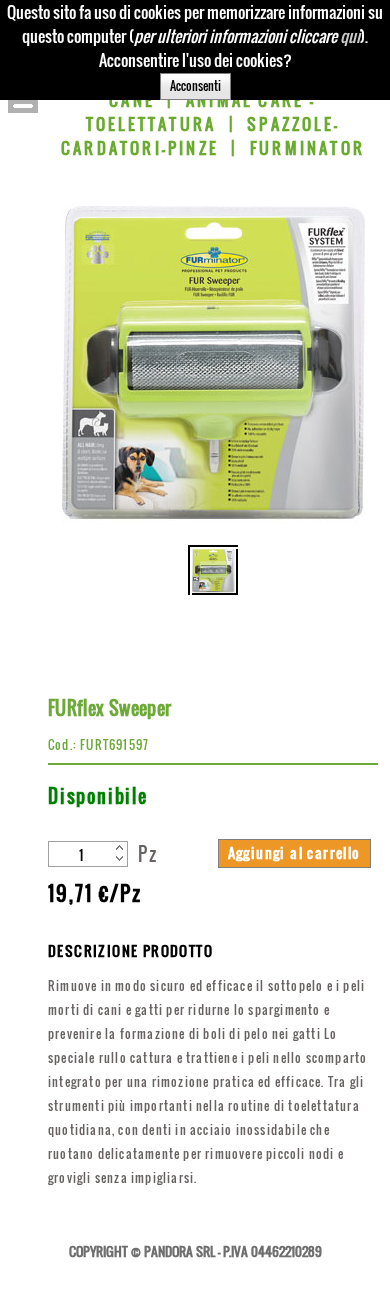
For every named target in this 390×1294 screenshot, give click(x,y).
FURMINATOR (307, 148)
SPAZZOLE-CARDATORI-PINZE (200, 136)
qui (350, 36)
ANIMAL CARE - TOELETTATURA (201, 112)
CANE (132, 100)
